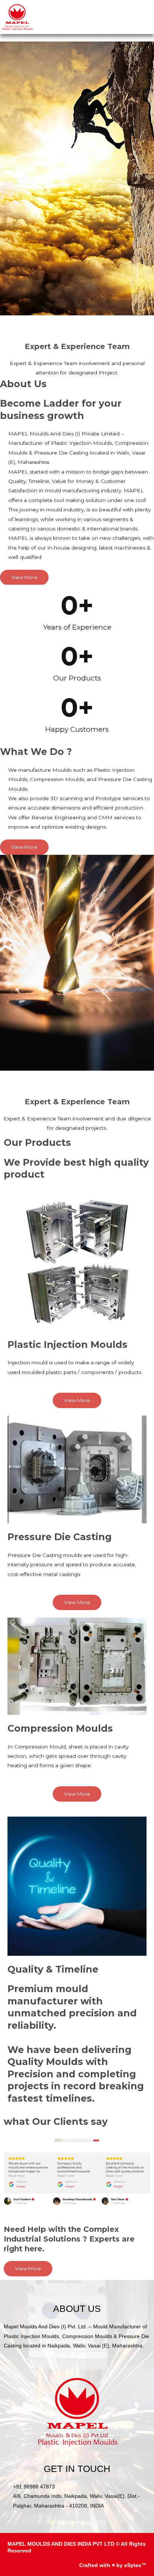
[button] (148, 17)
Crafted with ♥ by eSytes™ (113, 2565)
